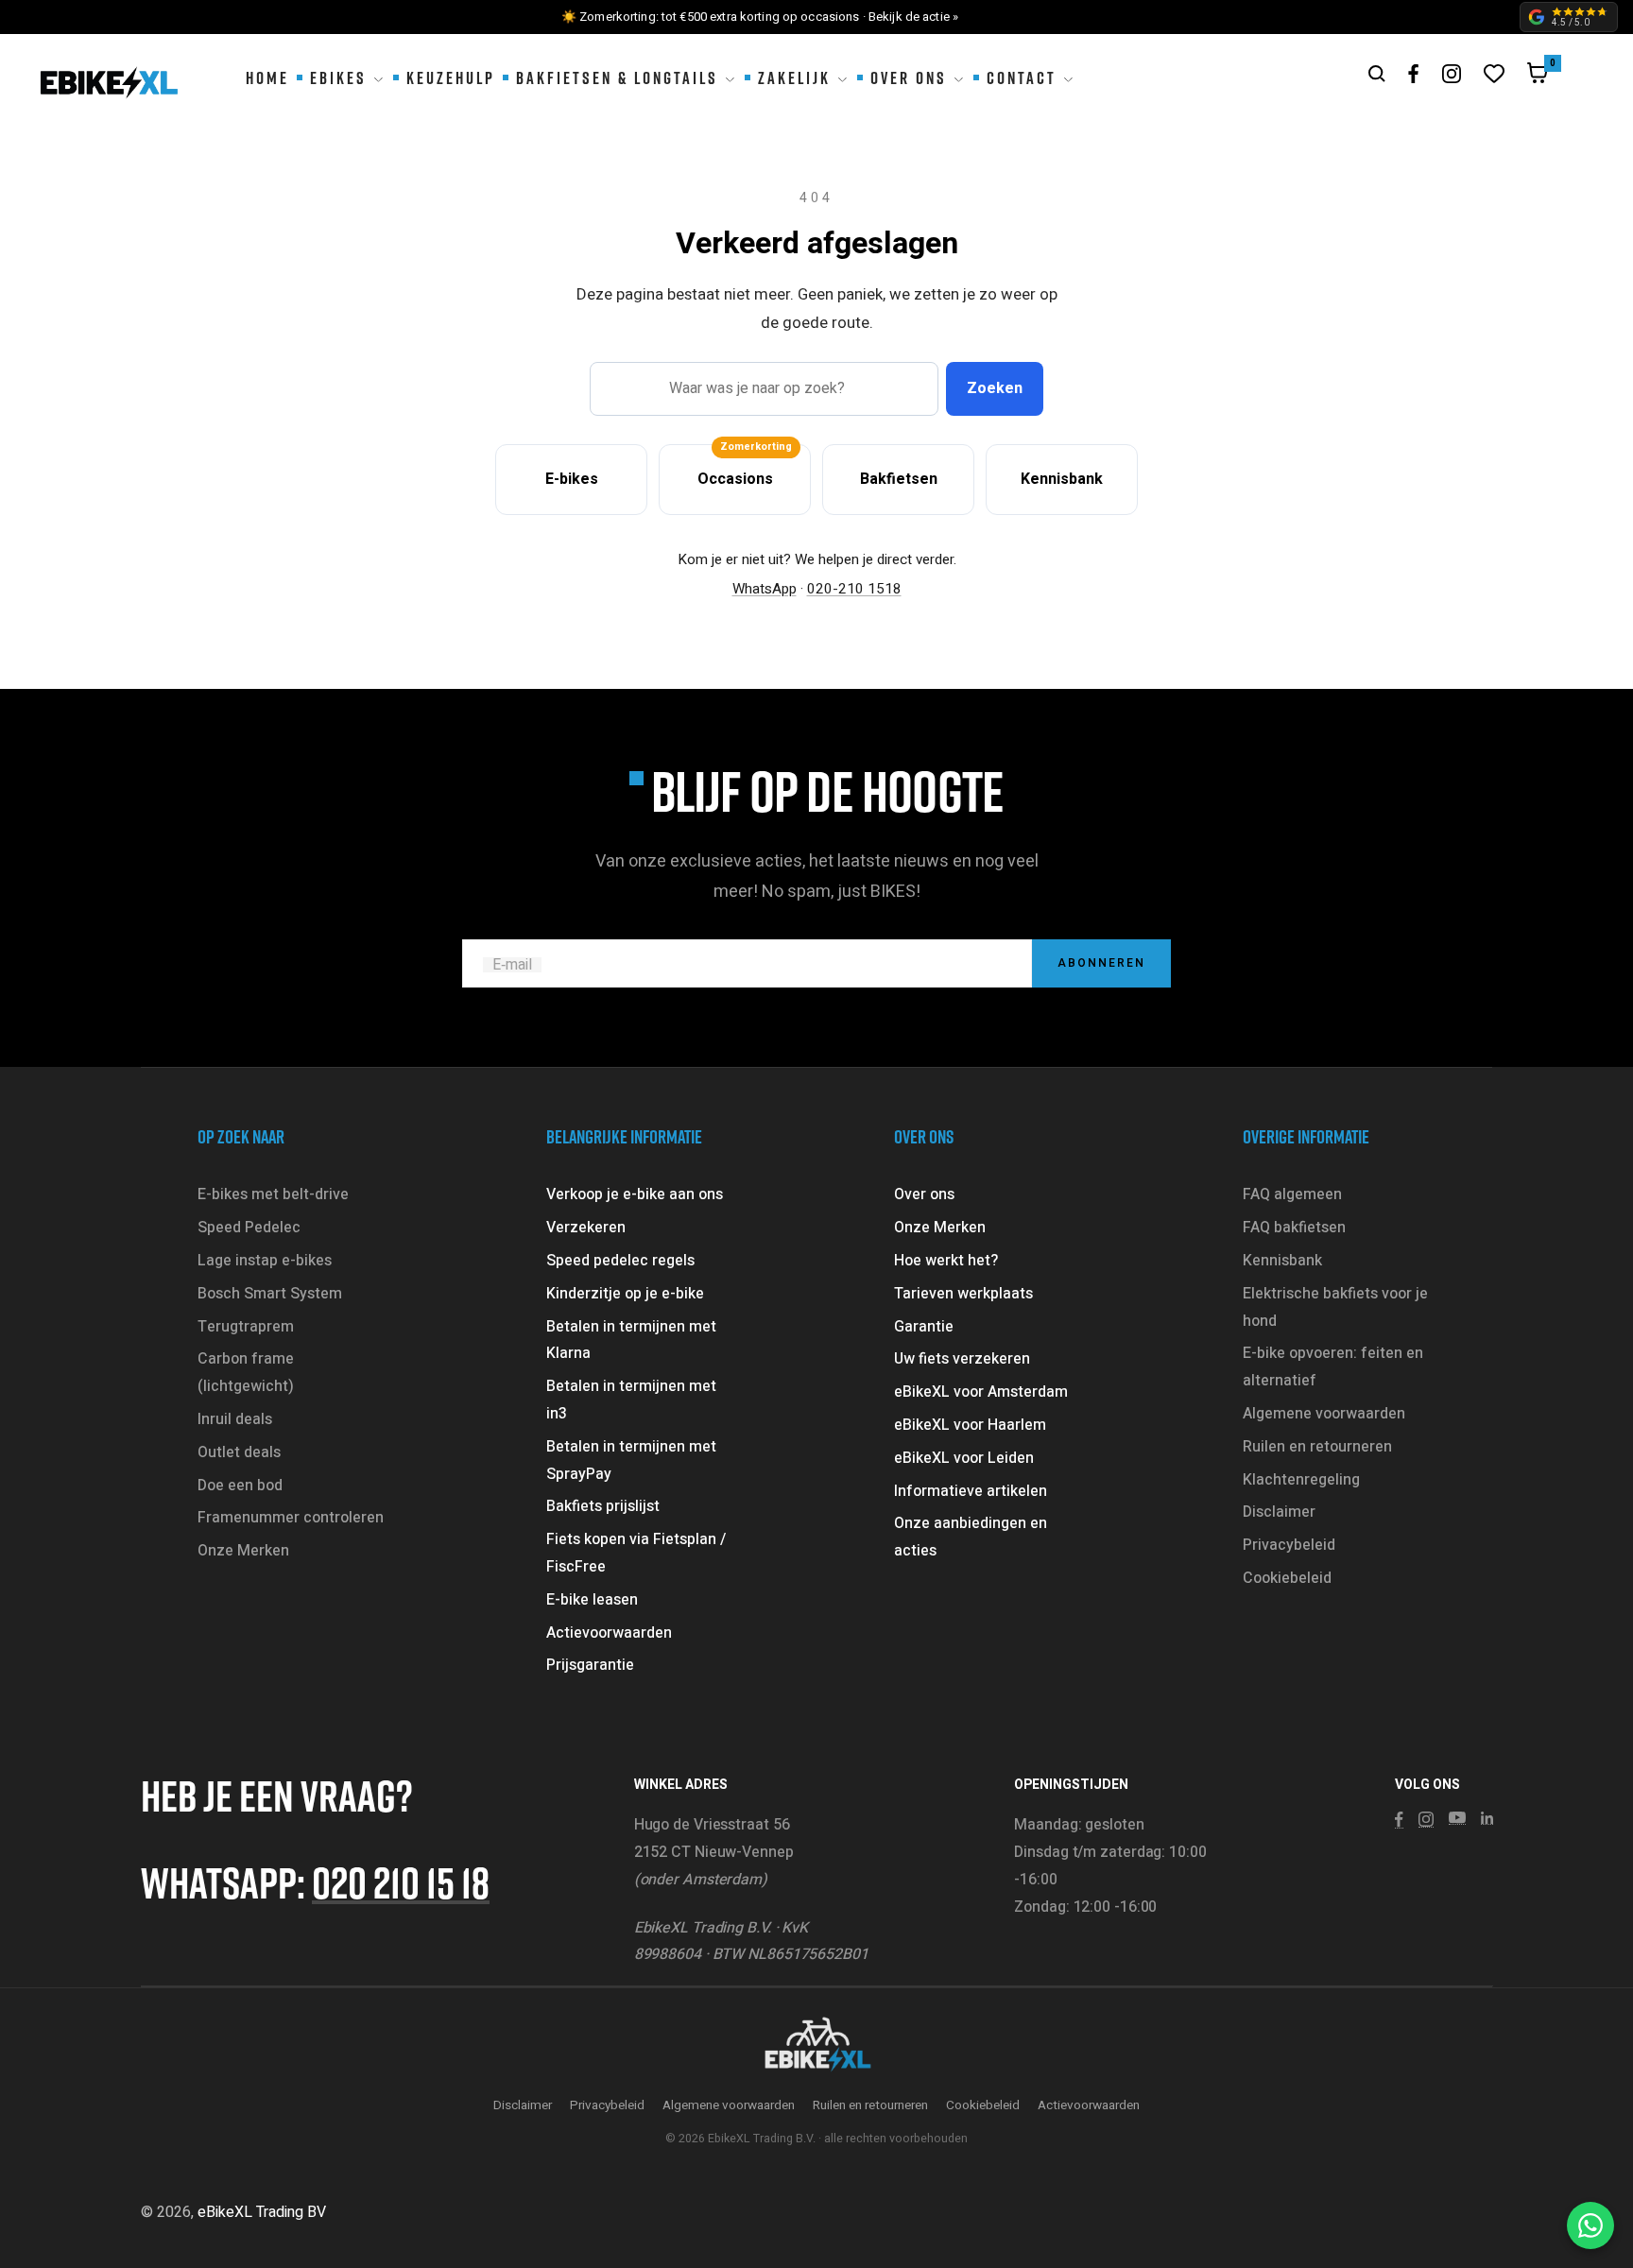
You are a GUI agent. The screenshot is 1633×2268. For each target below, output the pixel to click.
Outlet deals (239, 1452)
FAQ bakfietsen (1294, 1228)
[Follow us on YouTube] (1457, 1818)
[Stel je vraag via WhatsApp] (1590, 2225)
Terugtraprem (246, 1327)
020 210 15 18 (401, 1882)
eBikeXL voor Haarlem (970, 1425)
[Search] (1377, 74)
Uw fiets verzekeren (962, 1359)
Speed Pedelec (249, 1228)
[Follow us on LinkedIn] (1487, 1818)
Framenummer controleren (291, 1518)
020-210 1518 (854, 589)
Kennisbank (1282, 1261)
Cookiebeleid (1287, 1578)
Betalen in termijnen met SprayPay (631, 1460)
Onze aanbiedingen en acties (971, 1537)
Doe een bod (240, 1486)
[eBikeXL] (816, 2046)
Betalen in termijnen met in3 (631, 1400)
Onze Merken (243, 1551)
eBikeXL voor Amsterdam (981, 1392)
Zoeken (995, 388)
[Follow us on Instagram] (1452, 74)
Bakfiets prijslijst (603, 1506)
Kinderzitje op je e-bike (625, 1294)
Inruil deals (235, 1419)
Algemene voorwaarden (1324, 1414)
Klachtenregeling (1301, 1480)
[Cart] (1538, 77)
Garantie (924, 1327)
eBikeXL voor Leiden (964, 1458)
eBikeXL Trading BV (262, 2212)
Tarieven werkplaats (963, 1294)
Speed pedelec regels (620, 1261)
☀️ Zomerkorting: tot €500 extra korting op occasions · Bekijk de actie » (760, 17)
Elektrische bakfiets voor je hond (1335, 1307)
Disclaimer (1279, 1512)
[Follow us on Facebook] (1414, 74)
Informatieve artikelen (971, 1491)
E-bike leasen (592, 1600)
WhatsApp (765, 589)
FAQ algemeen (1292, 1194)
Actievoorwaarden (609, 1633)
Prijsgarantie (590, 1665)
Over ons (924, 1194)
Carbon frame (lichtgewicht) (246, 1373)
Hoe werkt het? (946, 1261)
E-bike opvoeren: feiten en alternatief (1333, 1367)
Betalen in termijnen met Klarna (631, 1340)
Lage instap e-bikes (265, 1261)
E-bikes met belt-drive (273, 1194)
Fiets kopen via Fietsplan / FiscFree (636, 1553)
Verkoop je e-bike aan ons (635, 1194)
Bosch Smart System (270, 1294)
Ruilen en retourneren (1317, 1447)
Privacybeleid (1289, 1545)
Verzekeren (586, 1228)
